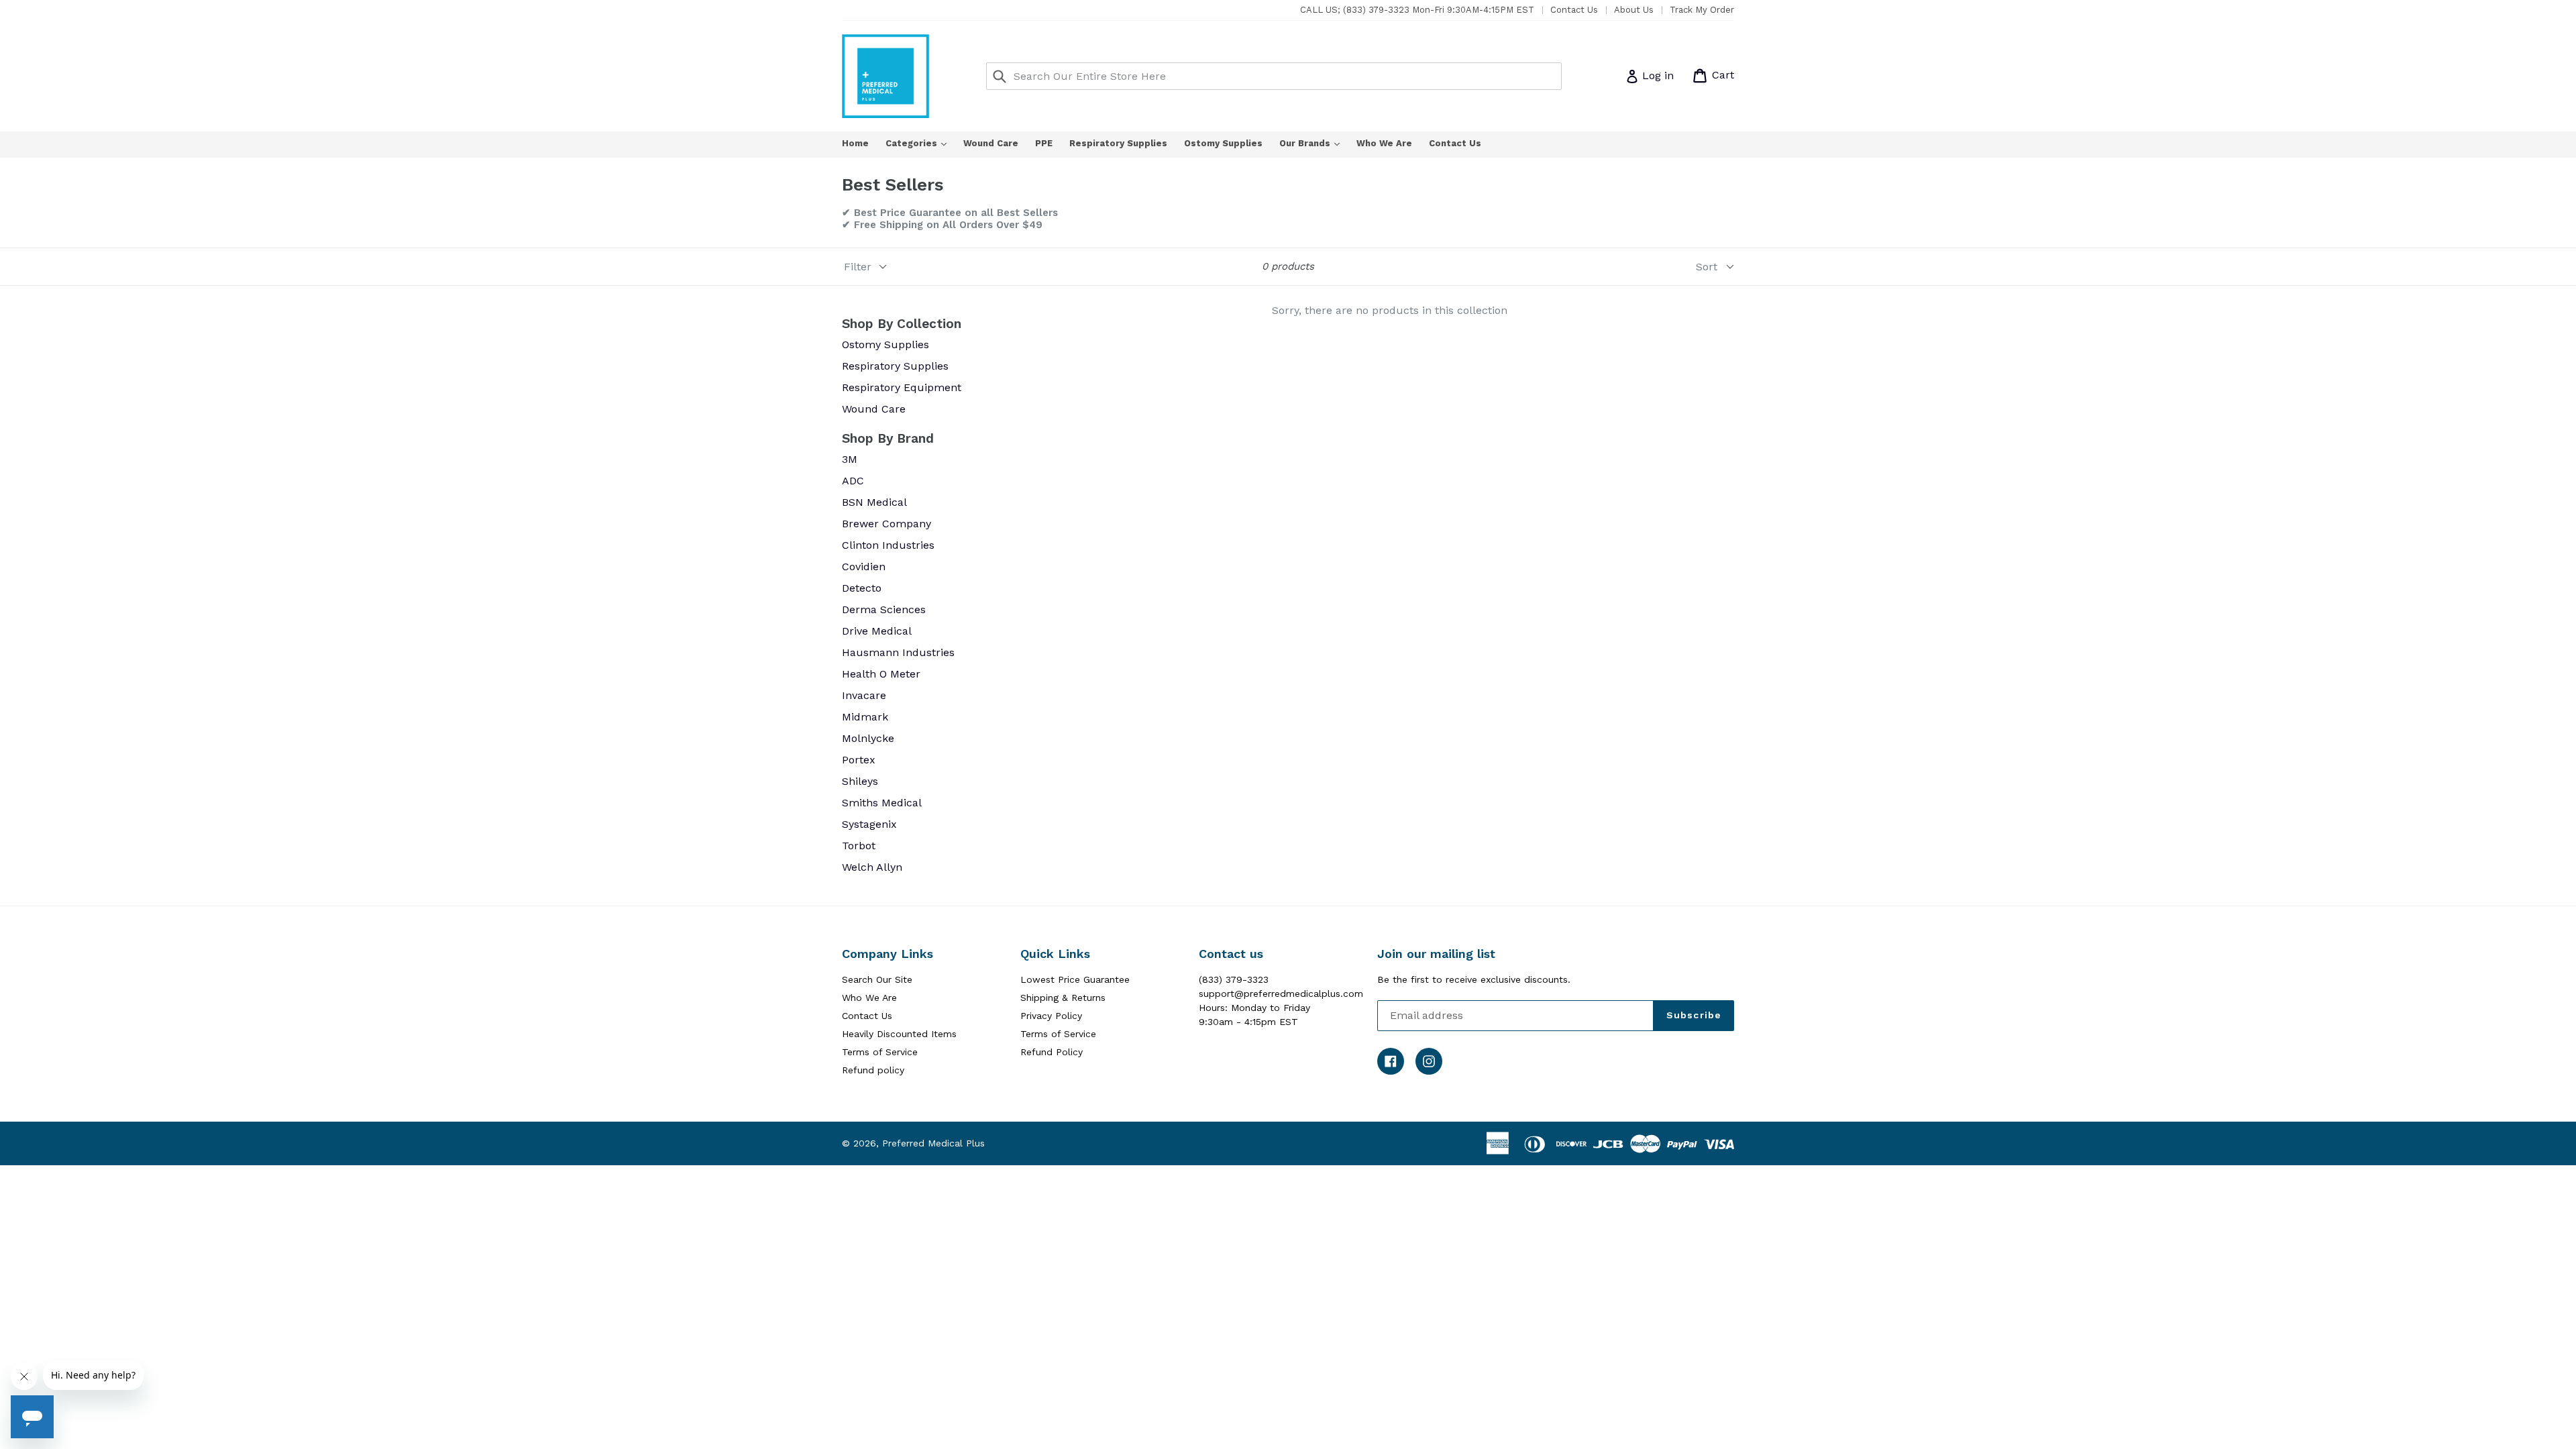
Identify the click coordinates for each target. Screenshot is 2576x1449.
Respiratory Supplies (1118, 143)
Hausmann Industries (898, 652)
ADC (853, 481)
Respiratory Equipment (902, 387)
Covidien (864, 567)
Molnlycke (868, 738)
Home (855, 143)
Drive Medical (877, 631)
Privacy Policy (1051, 1016)
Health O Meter (881, 674)
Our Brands (1316, 143)
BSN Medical (874, 502)
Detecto (862, 588)
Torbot (859, 846)
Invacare (864, 695)
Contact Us (1574, 10)
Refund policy (873, 1070)
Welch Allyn (872, 867)
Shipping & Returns (1063, 998)
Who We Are (1384, 143)
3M (850, 459)
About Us (1634, 10)
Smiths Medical (882, 803)
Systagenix (869, 824)
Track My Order (1702, 10)
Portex (859, 760)
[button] (2575, 1444)
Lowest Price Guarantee (1075, 979)
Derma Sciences (884, 609)
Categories (923, 143)
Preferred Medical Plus (933, 1143)
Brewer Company (887, 524)
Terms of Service (880, 1052)
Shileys (860, 781)
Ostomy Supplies (1223, 143)
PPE (1044, 143)
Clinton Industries (888, 545)
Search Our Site (877, 979)
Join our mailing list (1436, 954)
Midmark (865, 717)
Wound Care (991, 143)
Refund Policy (1052, 1052)
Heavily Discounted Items (899, 1034)
